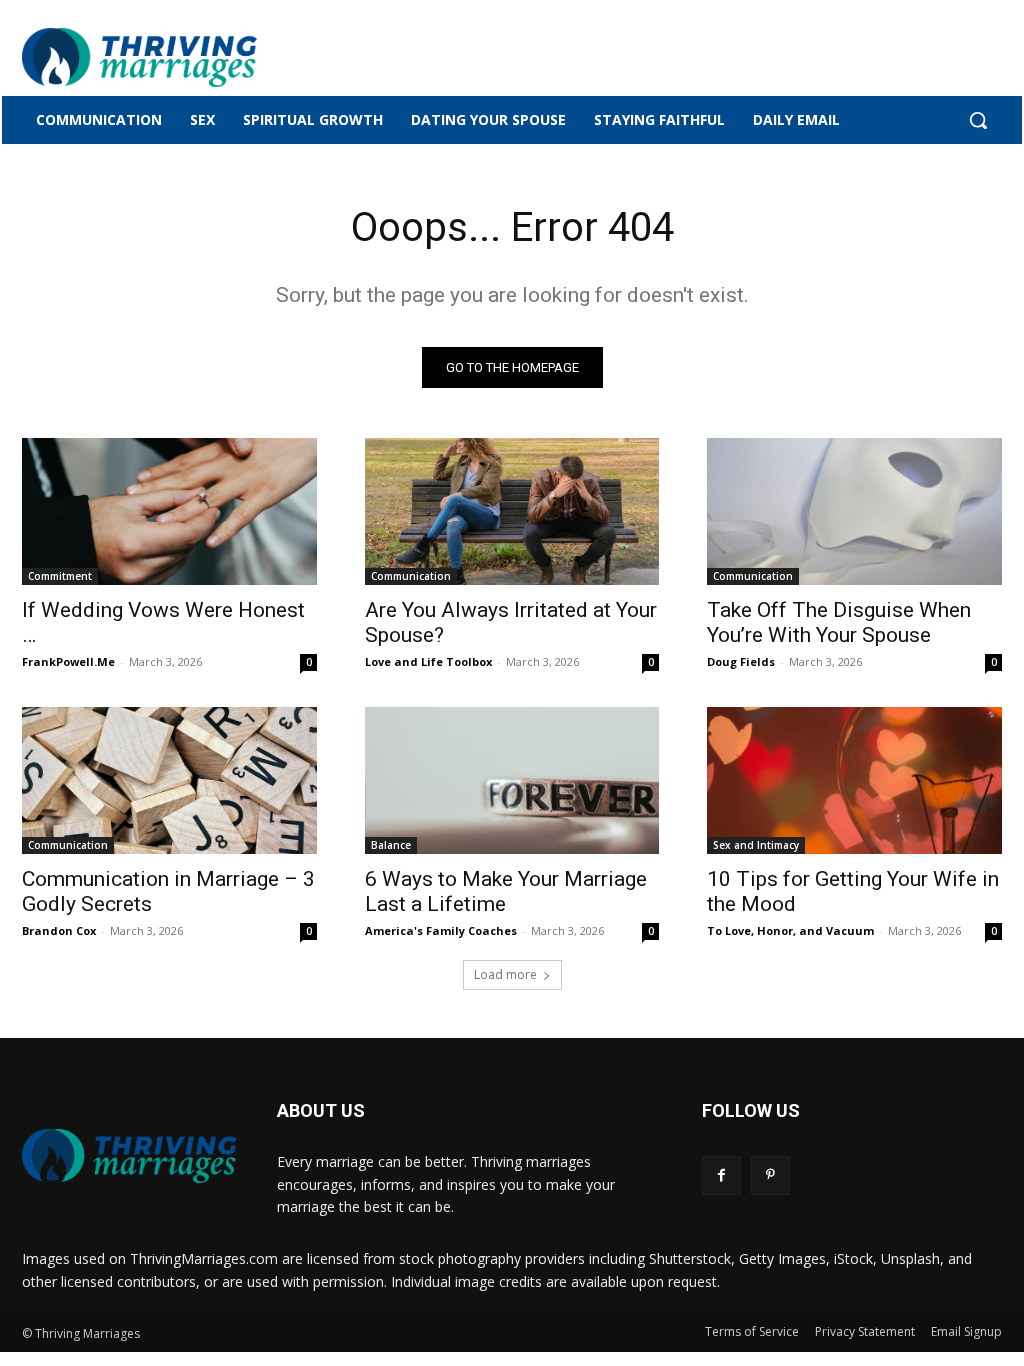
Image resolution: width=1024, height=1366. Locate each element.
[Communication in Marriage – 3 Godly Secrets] (169, 780)
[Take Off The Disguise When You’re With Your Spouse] (854, 511)
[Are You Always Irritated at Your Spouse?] (512, 511)
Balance (391, 845)
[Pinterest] (770, 1175)
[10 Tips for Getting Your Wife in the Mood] (854, 780)
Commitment (60, 576)
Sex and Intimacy (756, 845)
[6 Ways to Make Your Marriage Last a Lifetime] (512, 780)
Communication (411, 576)
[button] (978, 120)
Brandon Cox (59, 930)
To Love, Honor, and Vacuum (790, 930)
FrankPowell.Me (68, 661)
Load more (505, 974)
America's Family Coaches (441, 930)
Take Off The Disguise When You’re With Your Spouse (839, 622)
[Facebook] (721, 1175)
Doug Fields (741, 661)
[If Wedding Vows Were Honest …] (169, 511)
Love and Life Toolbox (428, 661)
